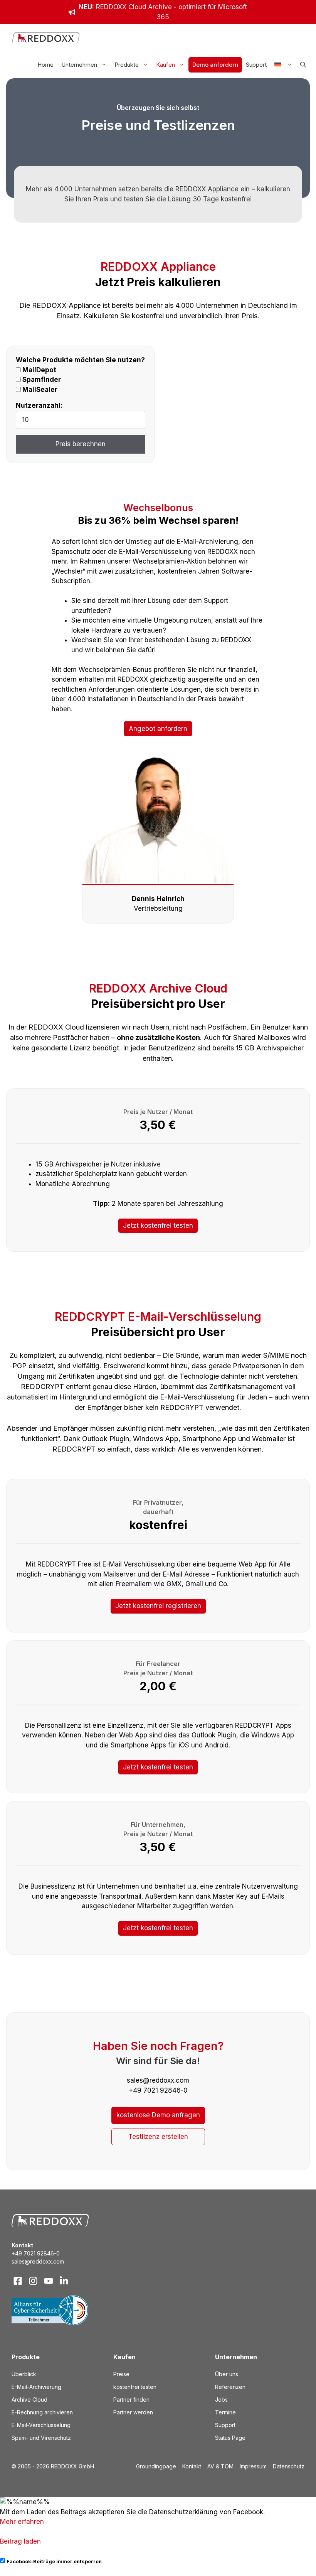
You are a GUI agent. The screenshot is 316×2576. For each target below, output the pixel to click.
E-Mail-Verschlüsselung (41, 2425)
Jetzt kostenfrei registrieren (158, 1606)
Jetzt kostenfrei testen (158, 1226)
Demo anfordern (215, 65)
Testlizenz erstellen (158, 2137)
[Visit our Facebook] (18, 2281)
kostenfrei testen (135, 2387)
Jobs (221, 2400)
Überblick (24, 2374)
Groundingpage (156, 2466)
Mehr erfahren (22, 2522)
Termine (225, 2412)
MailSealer (39, 390)
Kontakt (192, 2466)
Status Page (230, 2438)
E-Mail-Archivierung (36, 2387)
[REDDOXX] (46, 38)
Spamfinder (41, 380)
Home (45, 65)
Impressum (253, 2466)
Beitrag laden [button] (20, 2541)
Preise (121, 2374)
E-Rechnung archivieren (42, 2412)
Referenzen (230, 2387)
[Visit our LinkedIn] (64, 2281)
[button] (303, 65)
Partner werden (133, 2412)
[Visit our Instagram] (33, 2281)
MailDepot (39, 370)
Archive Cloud (29, 2400)
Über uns (227, 2374)
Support (256, 65)
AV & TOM (220, 2466)
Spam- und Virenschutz (41, 2438)
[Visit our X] (49, 2281)
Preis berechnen (81, 444)
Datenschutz (289, 2466)
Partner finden (131, 2400)
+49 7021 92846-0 (36, 2253)
